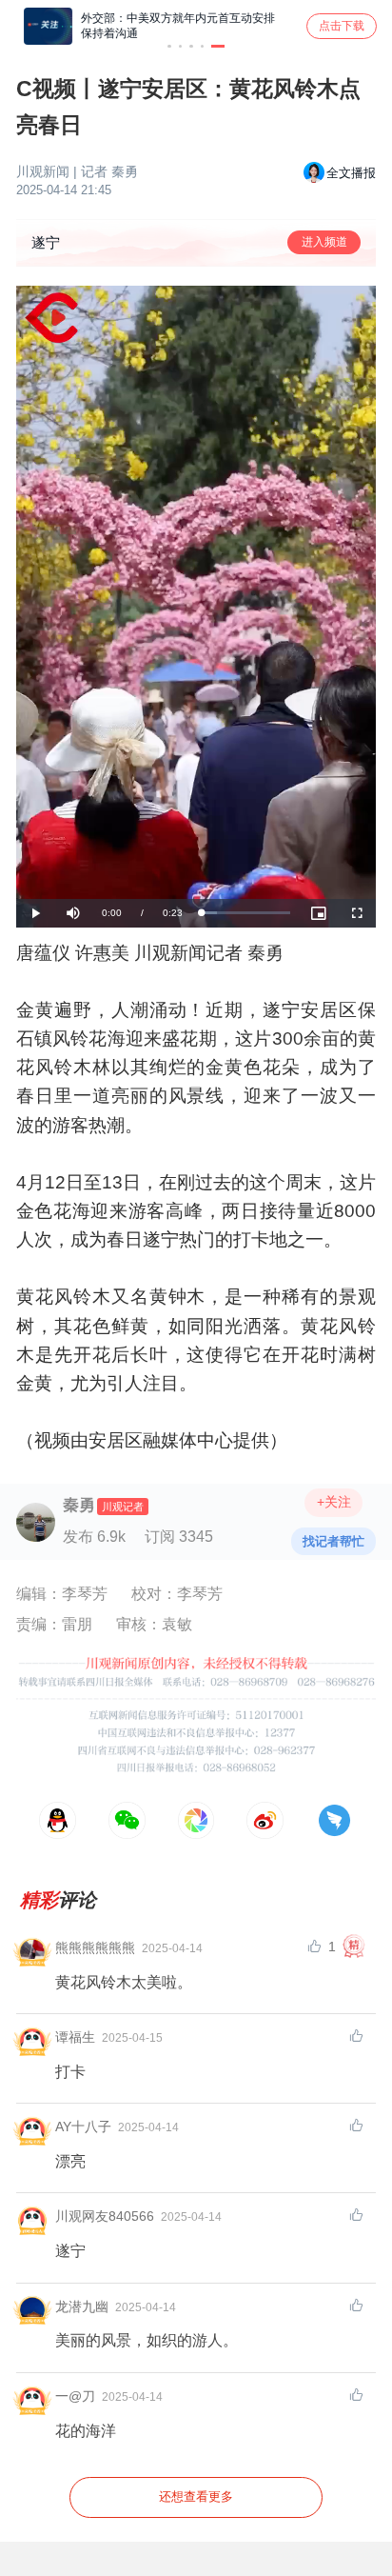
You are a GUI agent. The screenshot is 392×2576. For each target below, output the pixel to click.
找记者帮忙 (333, 1541)
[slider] (246, 913)
